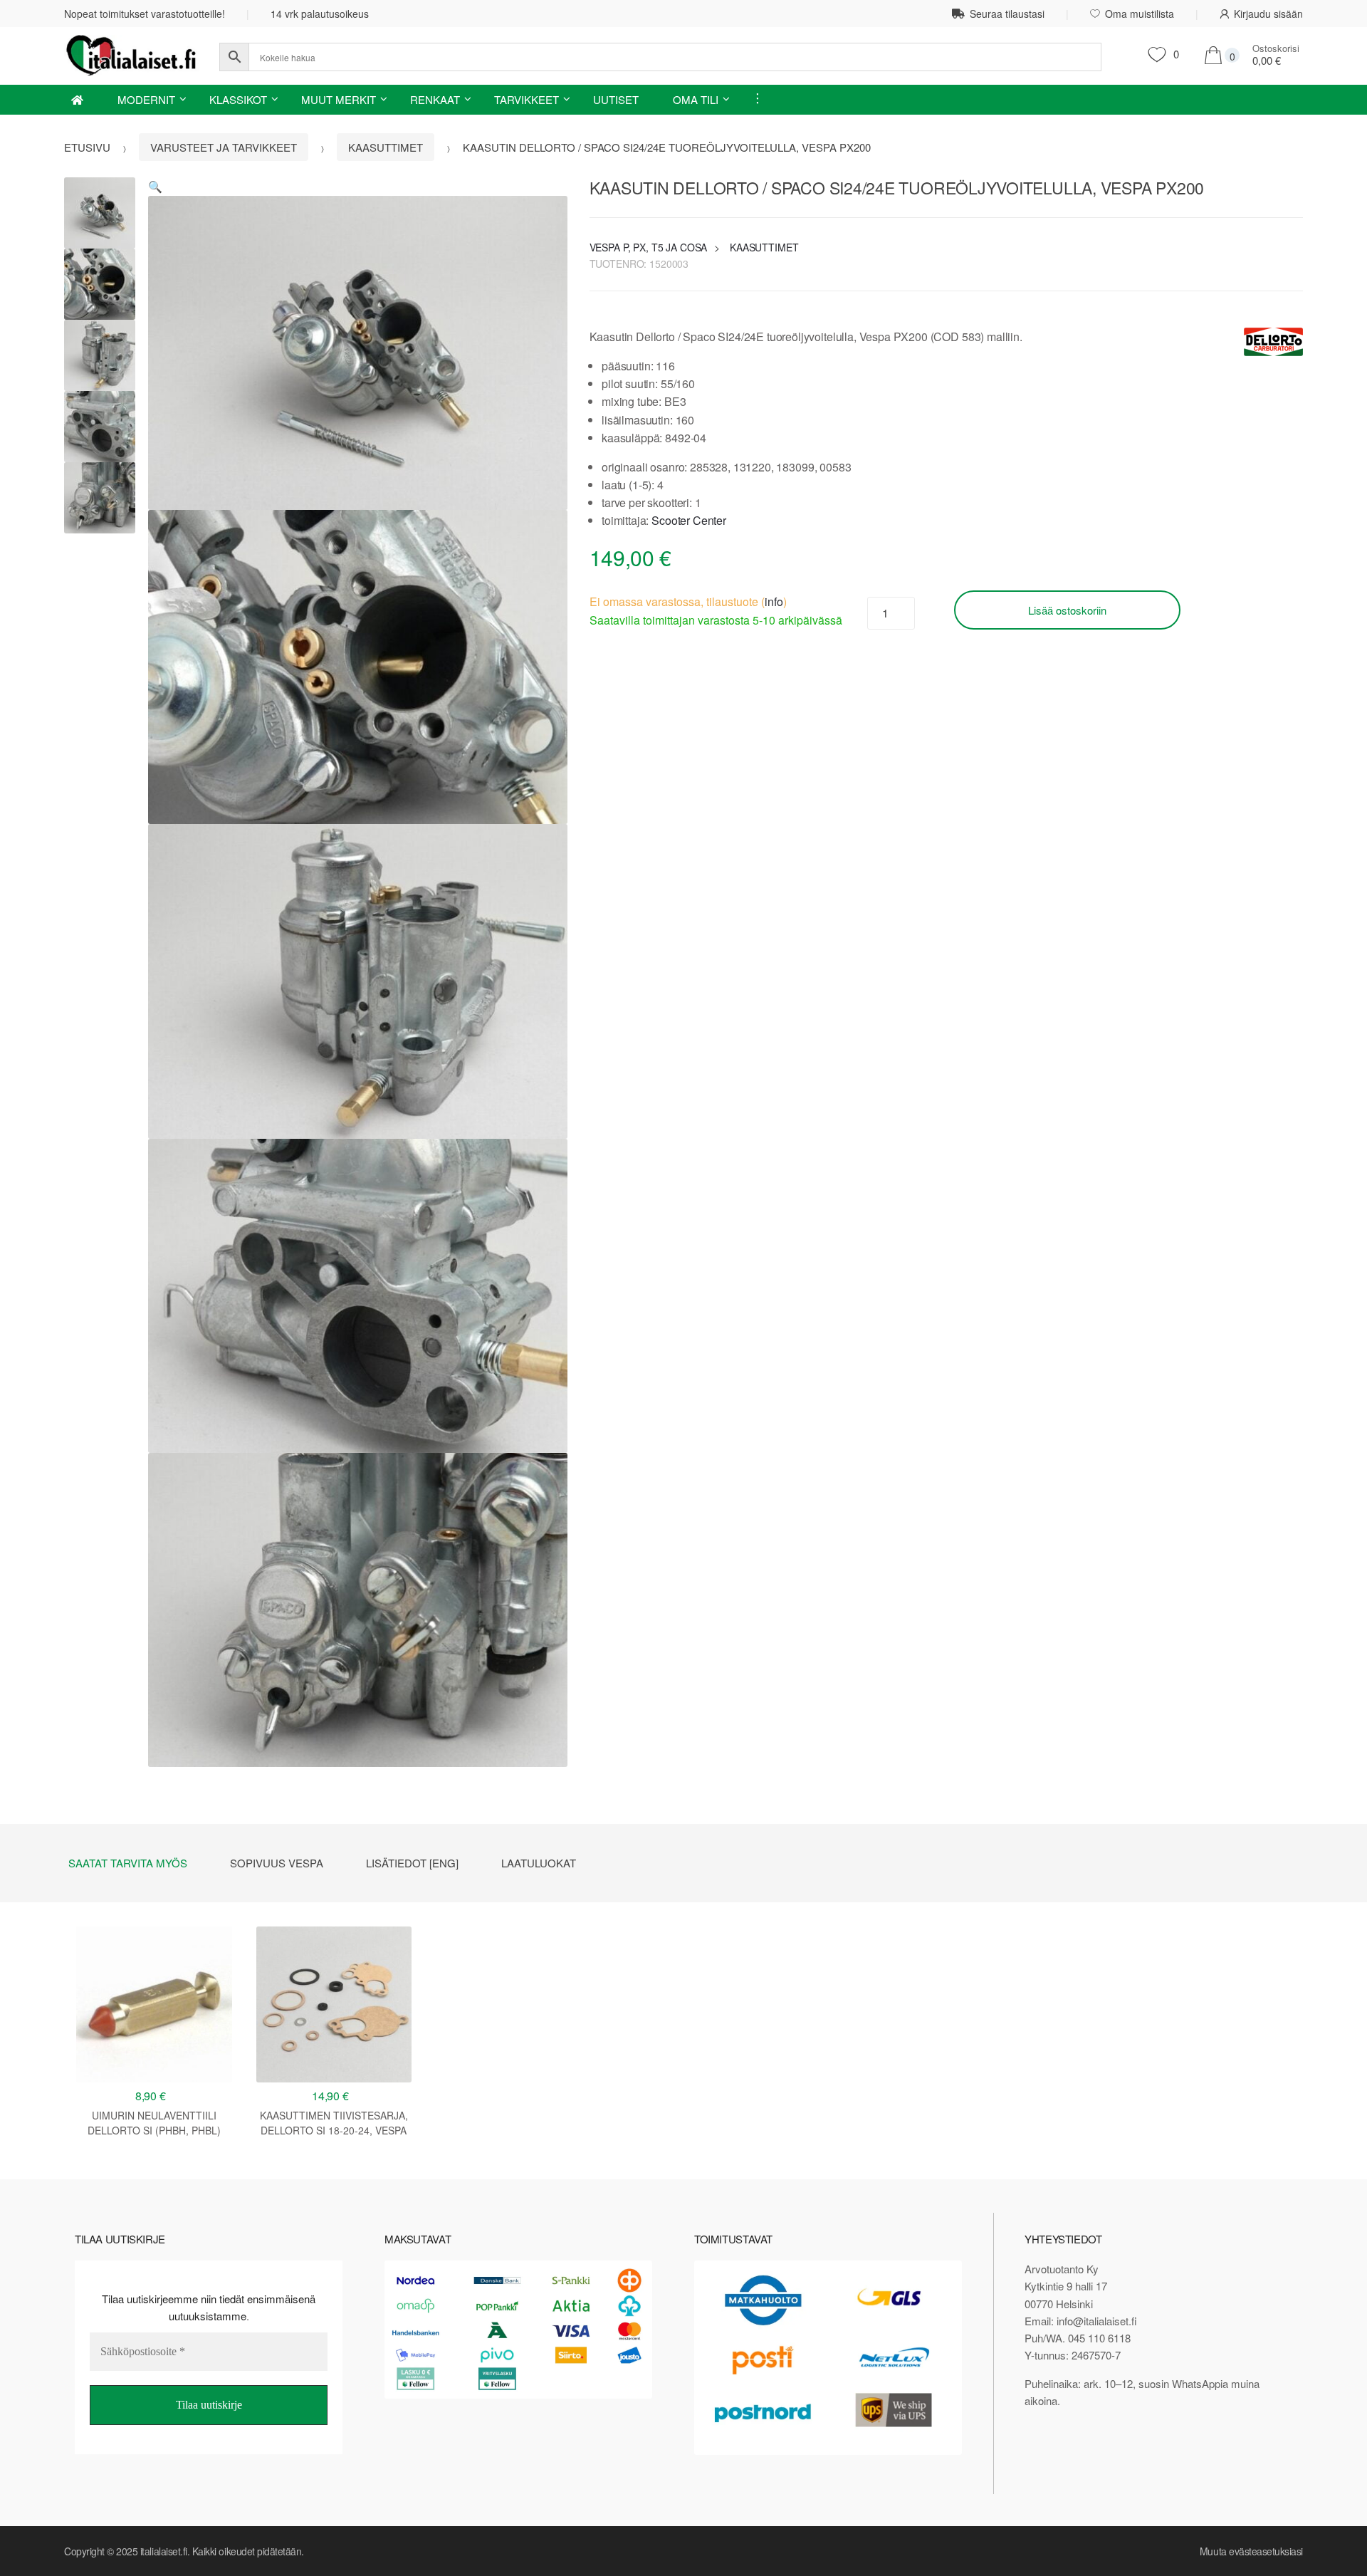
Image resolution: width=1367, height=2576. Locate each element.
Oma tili (696, 99)
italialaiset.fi (164, 2551)
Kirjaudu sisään (1268, 14)
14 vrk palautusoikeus (320, 14)
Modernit (146, 99)
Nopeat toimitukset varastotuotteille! (145, 14)
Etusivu (87, 147)
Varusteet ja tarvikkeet (224, 147)
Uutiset (616, 99)
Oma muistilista (1140, 14)
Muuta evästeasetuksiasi (1251, 2551)
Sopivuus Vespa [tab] (277, 1863)
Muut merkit (339, 99)
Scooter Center (689, 520)
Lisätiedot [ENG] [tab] (412, 1863)
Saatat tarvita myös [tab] (128, 1863)
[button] (155, 186)
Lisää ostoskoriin (1067, 610)
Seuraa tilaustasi (1007, 14)
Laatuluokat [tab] (539, 1863)
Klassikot (238, 99)
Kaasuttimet (386, 147)
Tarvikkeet (527, 99)
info (774, 601)
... (753, 98)
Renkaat (435, 99)
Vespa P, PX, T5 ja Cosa (649, 247)
